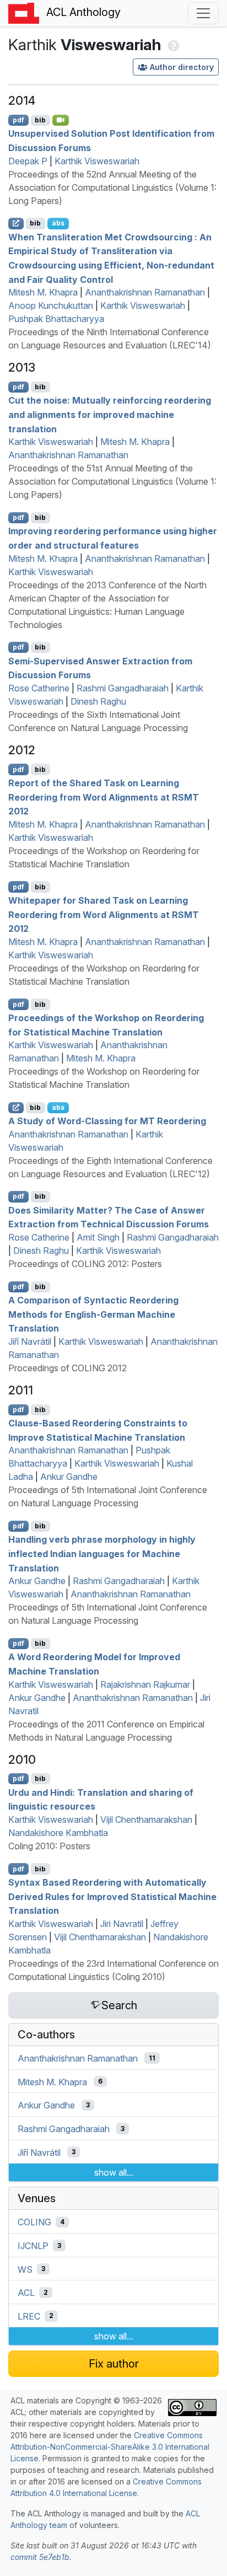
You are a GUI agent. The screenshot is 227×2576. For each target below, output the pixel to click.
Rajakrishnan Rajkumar (145, 1684)
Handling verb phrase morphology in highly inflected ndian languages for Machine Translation (102, 1553)
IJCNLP (33, 2246)
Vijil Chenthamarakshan (146, 1820)
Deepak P (28, 161)
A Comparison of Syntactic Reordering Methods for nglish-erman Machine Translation (93, 1314)
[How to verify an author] (172, 45)
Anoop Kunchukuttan (51, 305)
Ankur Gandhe (69, 1477)
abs (58, 223)
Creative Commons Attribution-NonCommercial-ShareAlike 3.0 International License (110, 2447)
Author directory (182, 67)
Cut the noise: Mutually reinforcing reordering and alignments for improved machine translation (110, 414)
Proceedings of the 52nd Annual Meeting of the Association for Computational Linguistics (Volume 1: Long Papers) (112, 187)
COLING (34, 2222)
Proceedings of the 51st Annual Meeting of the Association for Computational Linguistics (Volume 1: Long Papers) (112, 481)
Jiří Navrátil (30, 1341)
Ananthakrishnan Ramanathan (145, 292)
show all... (114, 2172)
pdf (18, 120)
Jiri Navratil (122, 1924)
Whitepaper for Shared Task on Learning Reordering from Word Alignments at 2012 (104, 914)
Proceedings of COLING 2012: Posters (85, 1264)
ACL (26, 2293)
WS (25, 2269)
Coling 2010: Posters (49, 1846)
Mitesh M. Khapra (43, 292)
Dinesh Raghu (98, 701)
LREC (29, 2316)
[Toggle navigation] (203, 13)
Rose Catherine (39, 688)
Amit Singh (98, 1237)
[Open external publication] (16, 223)
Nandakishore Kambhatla (58, 1833)
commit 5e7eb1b (40, 2557)
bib (40, 120)
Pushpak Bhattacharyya (56, 319)
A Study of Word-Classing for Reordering (107, 1121)
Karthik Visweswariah (97, 161)
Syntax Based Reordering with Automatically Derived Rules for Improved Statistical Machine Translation (112, 1896)
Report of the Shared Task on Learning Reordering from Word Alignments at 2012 (104, 797)
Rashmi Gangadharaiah (123, 688)
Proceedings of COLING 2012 (67, 1368)
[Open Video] (61, 120)
